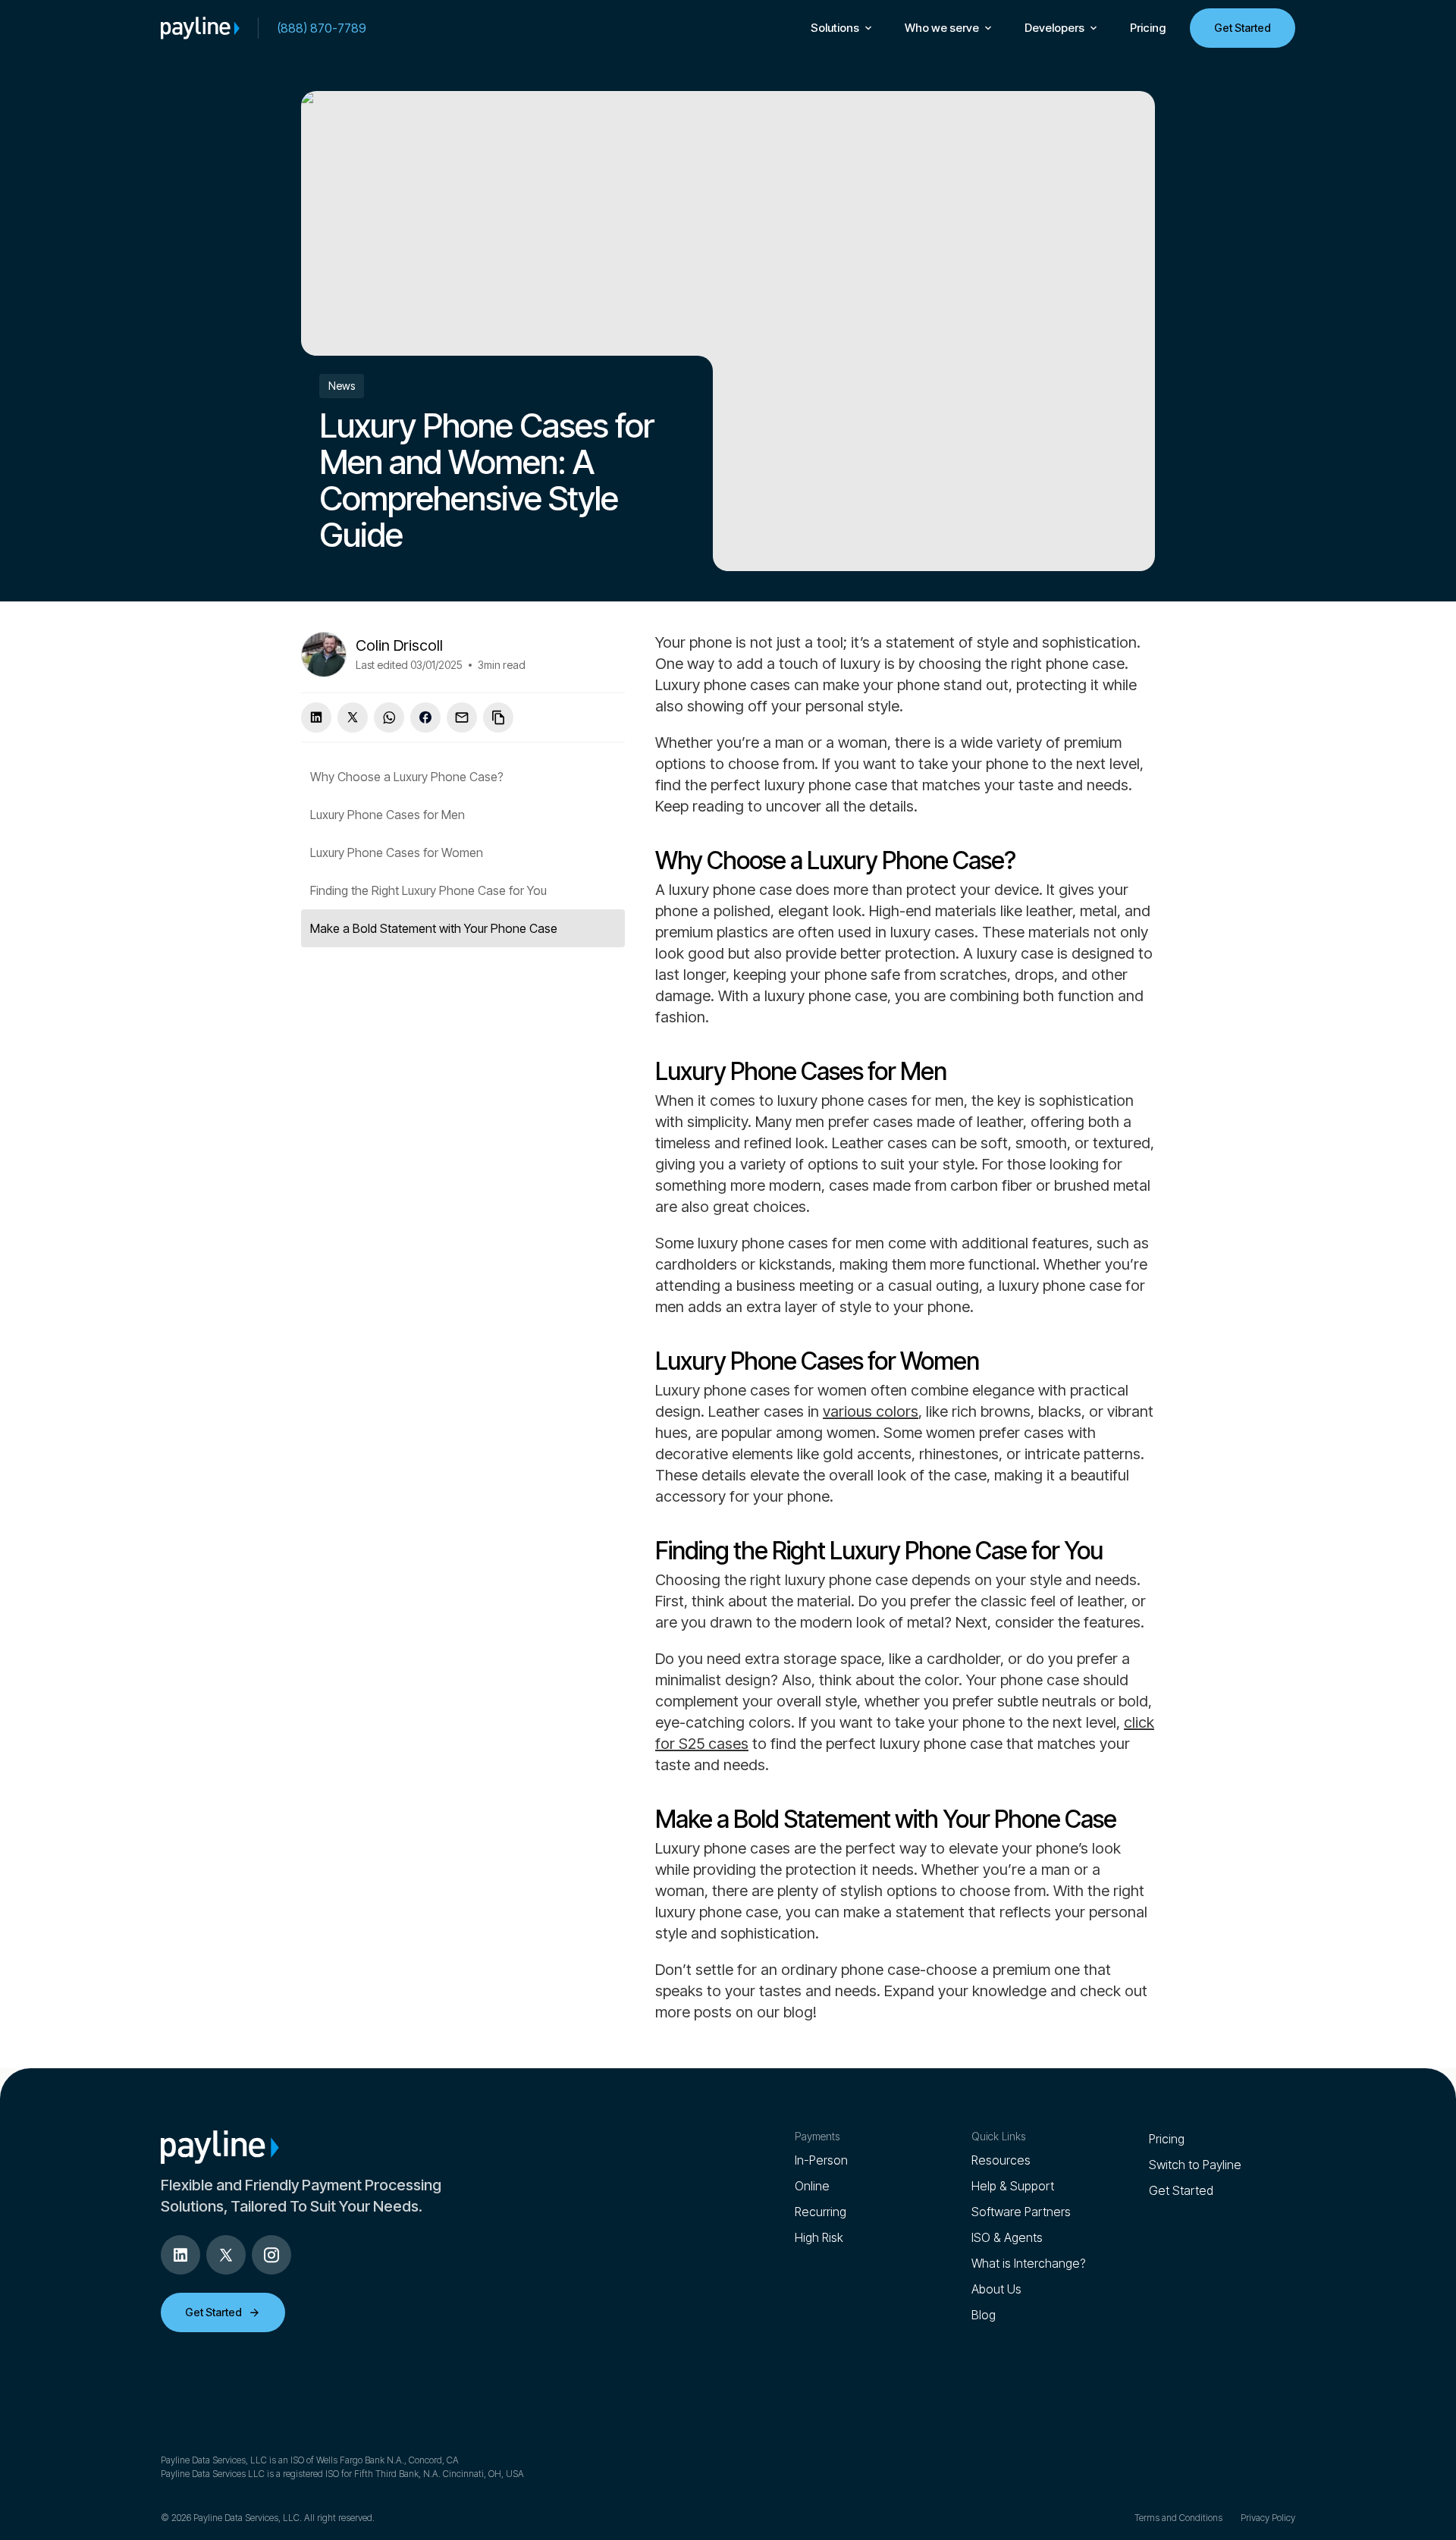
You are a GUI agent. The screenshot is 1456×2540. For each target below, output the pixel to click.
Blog (984, 2315)
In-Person (821, 2160)
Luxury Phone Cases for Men (388, 815)
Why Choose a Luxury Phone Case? (407, 777)
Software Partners (1021, 2212)
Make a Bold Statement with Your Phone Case (434, 928)
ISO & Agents (1007, 2237)
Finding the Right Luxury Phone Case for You (428, 890)
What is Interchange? (1029, 2263)
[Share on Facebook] (425, 717)
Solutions (835, 28)
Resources (1001, 2160)
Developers (1054, 28)
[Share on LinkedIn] (316, 717)
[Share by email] (462, 717)
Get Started (1243, 28)
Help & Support (1013, 2186)
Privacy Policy (1268, 2518)
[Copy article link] (498, 717)
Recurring (821, 2212)
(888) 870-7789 (322, 28)
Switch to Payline (1195, 2165)
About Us (996, 2289)
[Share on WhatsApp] (389, 717)
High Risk (819, 2237)
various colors (871, 1411)
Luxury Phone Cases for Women (397, 852)
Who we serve (942, 28)
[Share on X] (353, 717)
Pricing (1148, 28)
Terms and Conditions (1178, 2518)
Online (812, 2186)
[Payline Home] (200, 28)
